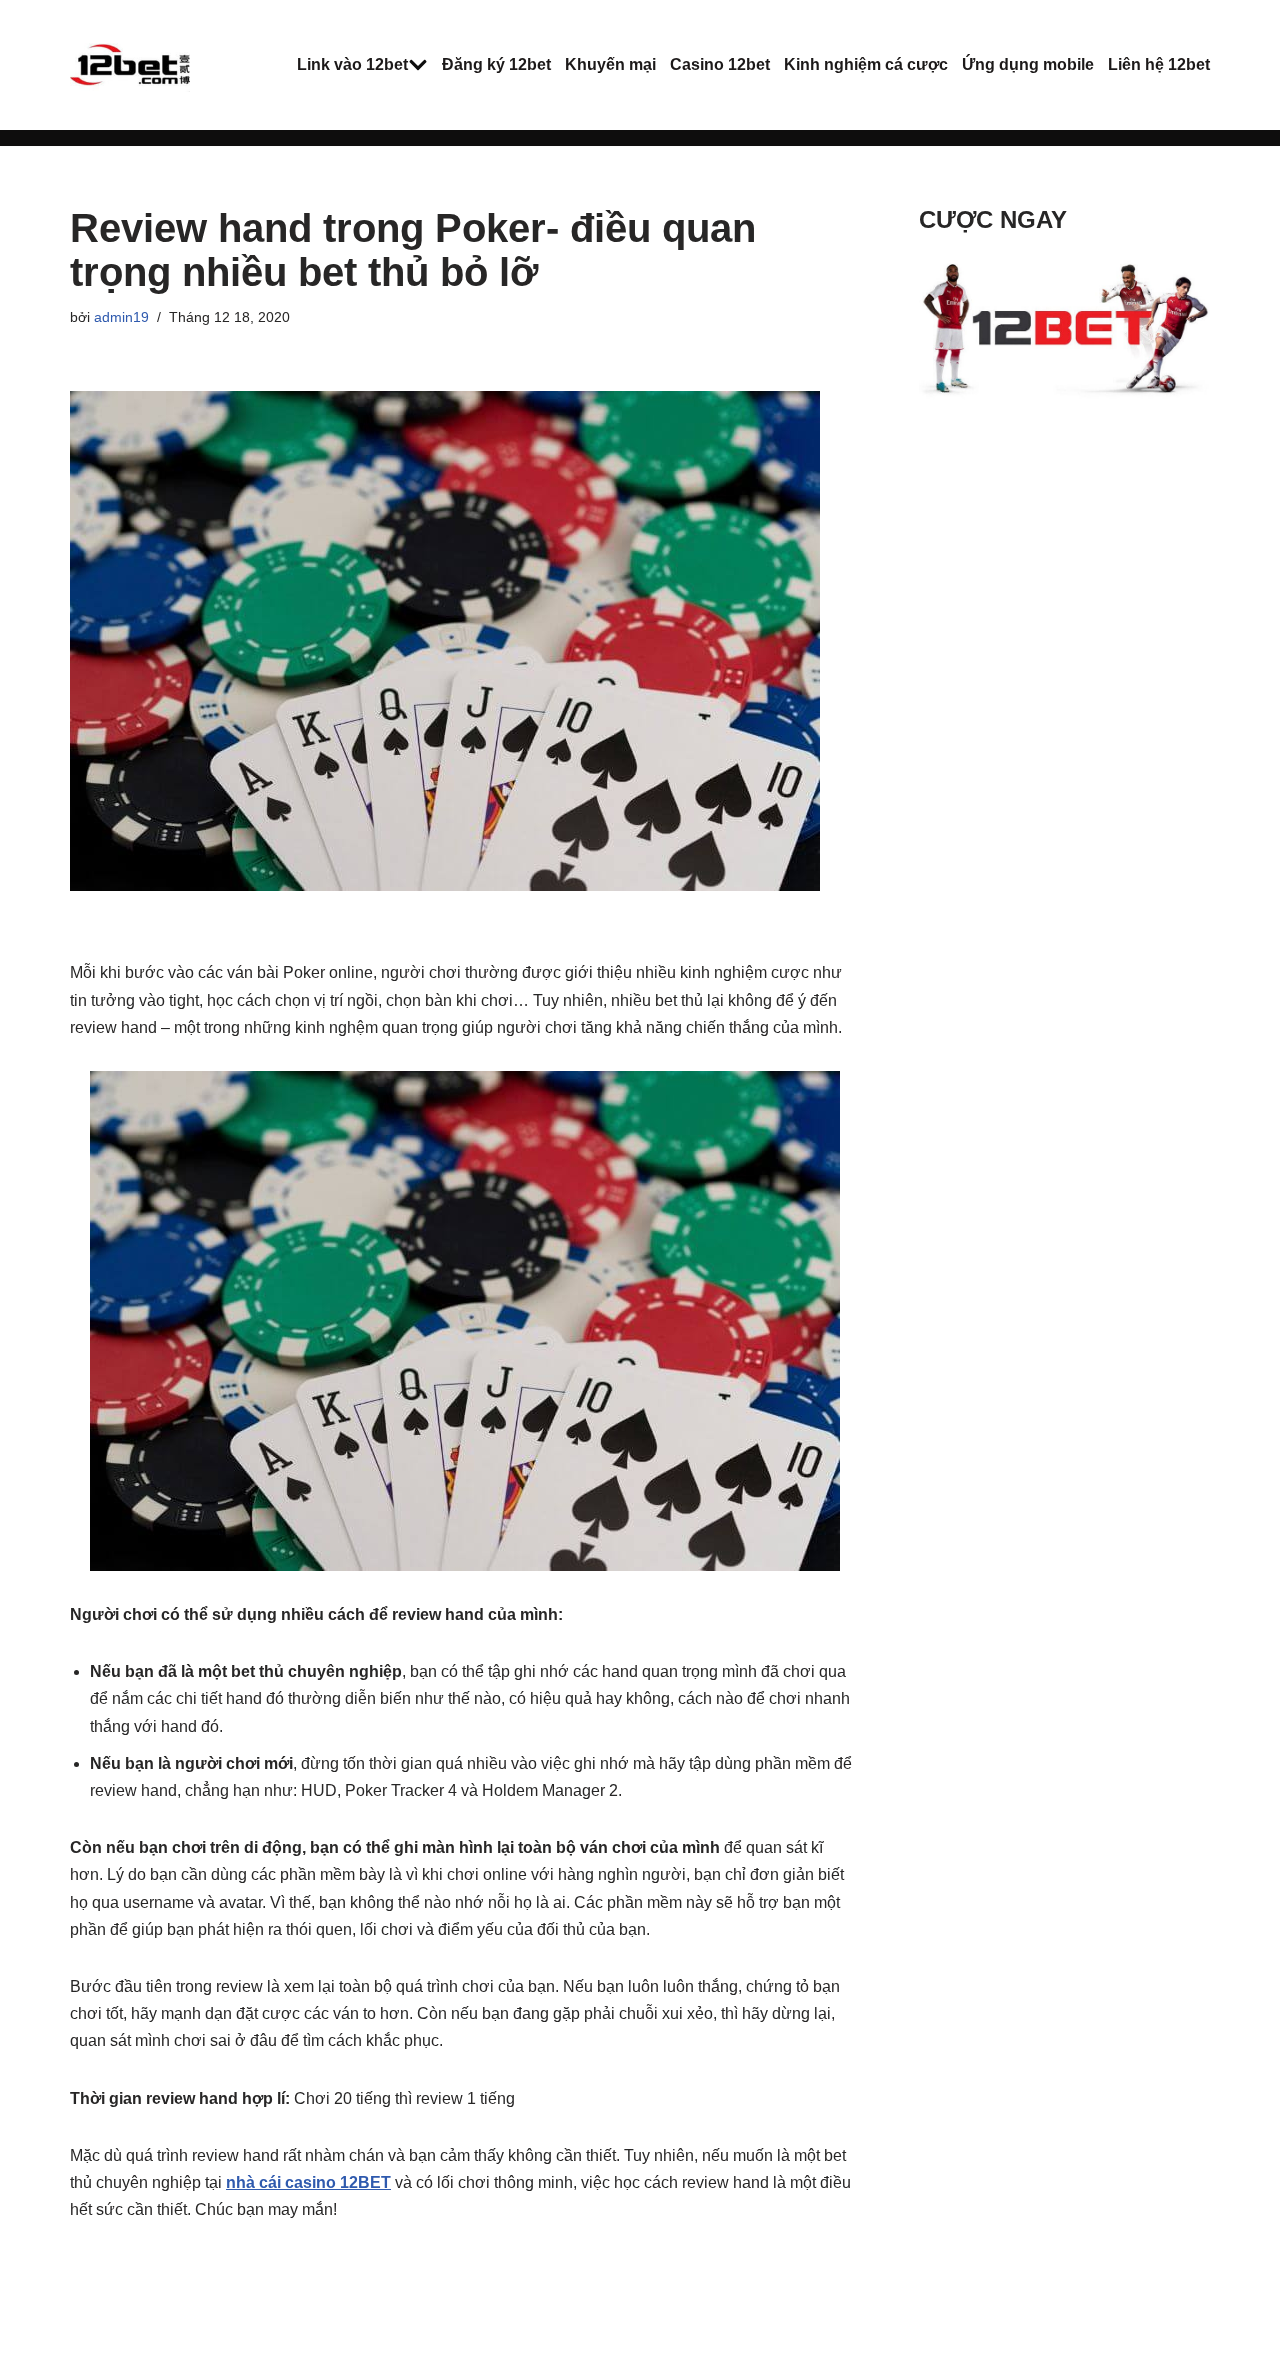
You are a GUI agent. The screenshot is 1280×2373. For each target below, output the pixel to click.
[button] (418, 65)
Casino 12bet (720, 64)
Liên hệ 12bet (1159, 64)
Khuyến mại (610, 64)
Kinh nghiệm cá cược (866, 64)
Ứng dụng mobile (1028, 64)
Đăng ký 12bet (496, 64)
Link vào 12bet (352, 64)
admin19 (121, 317)
